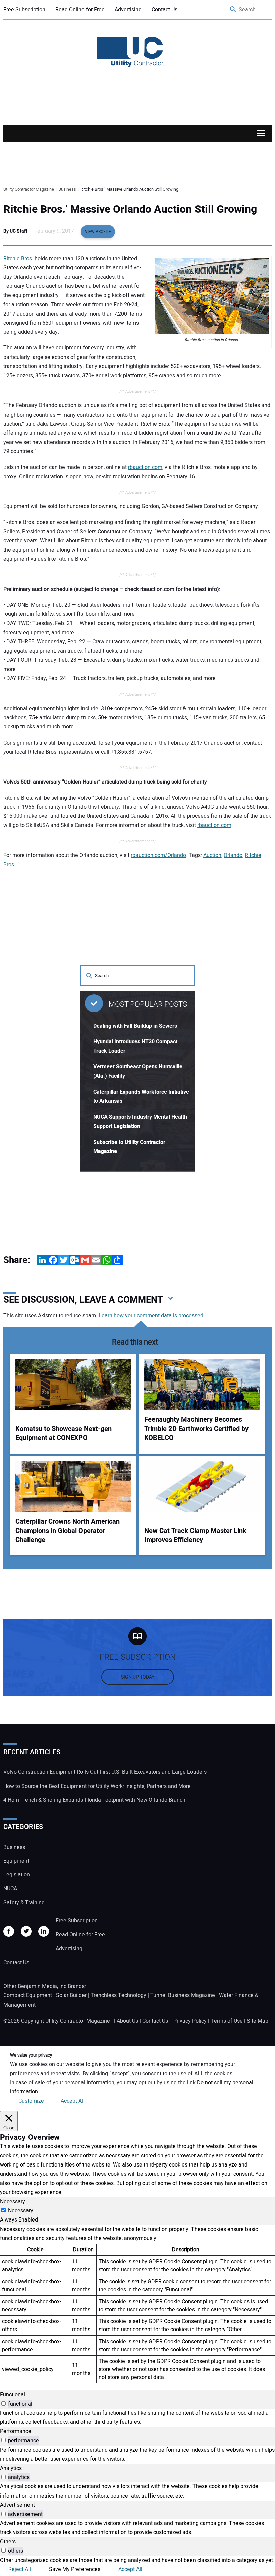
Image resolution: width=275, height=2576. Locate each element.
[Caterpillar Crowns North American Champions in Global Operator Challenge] (73, 1486)
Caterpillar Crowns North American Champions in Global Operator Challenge (68, 1531)
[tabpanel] (137, 2304)
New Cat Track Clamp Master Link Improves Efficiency (195, 1536)
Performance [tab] (16, 2431)
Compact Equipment (28, 1995)
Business (14, 1847)
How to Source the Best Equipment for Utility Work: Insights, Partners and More (97, 1786)
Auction (212, 855)
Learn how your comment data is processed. (152, 1316)
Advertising (128, 10)
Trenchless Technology (118, 1995)
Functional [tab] (13, 2395)
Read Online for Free (80, 10)
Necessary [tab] (13, 2202)
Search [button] (233, 10)
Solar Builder (71, 1995)
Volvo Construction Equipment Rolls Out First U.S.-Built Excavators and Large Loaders (105, 1772)
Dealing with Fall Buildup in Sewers (135, 1026)
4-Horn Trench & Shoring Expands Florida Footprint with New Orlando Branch (94, 1800)
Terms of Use (227, 2021)
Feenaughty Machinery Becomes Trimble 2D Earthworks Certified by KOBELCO (196, 1429)
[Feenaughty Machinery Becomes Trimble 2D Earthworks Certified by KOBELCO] (202, 1384)
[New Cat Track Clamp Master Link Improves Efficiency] (202, 1486)
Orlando (233, 855)
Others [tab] (8, 2542)
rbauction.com (145, 467)
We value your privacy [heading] (31, 2055)
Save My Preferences (75, 2569)
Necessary (21, 2211)
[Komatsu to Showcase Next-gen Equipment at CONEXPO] (73, 1384)
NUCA (10, 1889)
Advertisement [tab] (17, 2505)
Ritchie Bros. (18, 259)
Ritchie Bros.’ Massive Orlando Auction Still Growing (130, 209)
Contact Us (164, 10)
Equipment (16, 1861)
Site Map (258, 2021)
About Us (127, 2021)
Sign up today (138, 1677)
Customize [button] (31, 2101)
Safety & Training (24, 1903)
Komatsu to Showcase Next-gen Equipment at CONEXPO (64, 1434)
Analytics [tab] (11, 2468)
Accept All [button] (73, 2101)
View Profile (98, 232)
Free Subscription (24, 10)
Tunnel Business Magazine (183, 1995)
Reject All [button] (20, 2569)
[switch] (4, 2403)
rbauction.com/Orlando (158, 855)
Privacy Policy (190, 2021)
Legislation (17, 1875)
